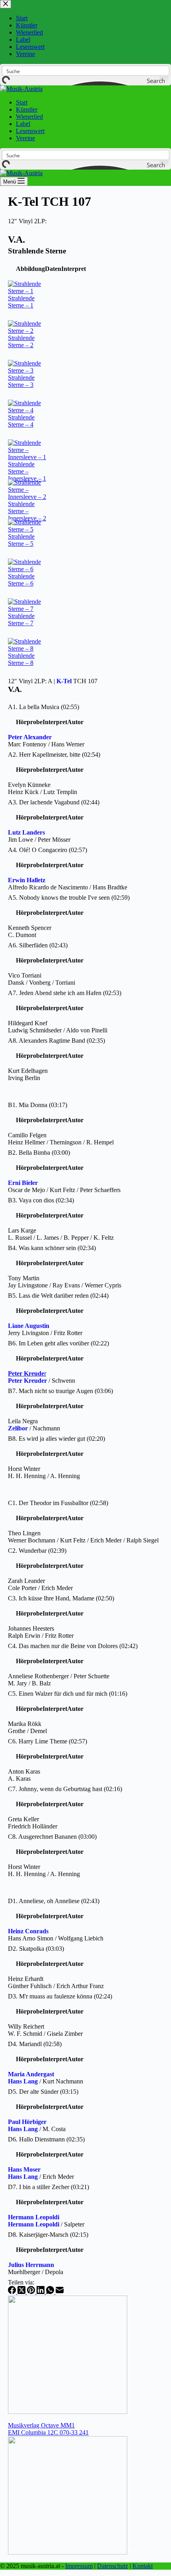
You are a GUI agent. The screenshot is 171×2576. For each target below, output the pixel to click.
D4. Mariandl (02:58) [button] (35, 2044)
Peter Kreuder (27, 1381)
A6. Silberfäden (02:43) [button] (38, 945)
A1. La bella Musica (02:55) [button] (44, 707)
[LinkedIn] (41, 2292)
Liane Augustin (29, 1326)
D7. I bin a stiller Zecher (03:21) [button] (49, 2187)
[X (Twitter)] (22, 2292)
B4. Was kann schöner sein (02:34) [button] (52, 1248)
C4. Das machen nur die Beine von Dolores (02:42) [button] (73, 1646)
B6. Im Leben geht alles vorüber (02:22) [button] (58, 1343)
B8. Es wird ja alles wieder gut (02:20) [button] (56, 1439)
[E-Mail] (60, 2292)
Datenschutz (113, 2566)
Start (22, 102)
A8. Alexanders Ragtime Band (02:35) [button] (56, 1041)
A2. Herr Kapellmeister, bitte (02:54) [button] (54, 755)
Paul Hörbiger (27, 2122)
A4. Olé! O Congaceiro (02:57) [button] (48, 850)
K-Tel (64, 681)
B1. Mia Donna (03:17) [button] (38, 1105)
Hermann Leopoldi (34, 2217)
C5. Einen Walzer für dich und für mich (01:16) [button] (68, 1694)
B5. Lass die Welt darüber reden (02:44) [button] (58, 1296)
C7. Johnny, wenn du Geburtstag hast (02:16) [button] (65, 1789)
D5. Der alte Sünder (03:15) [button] (43, 2092)
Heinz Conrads (28, 1931)
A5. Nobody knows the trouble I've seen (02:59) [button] (69, 898)
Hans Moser (24, 2169)
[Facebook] (13, 2292)
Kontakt (143, 2566)
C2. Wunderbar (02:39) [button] (37, 1551)
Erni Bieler (23, 1183)
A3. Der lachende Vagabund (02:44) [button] (54, 802)
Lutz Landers (26, 832)
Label (23, 124)
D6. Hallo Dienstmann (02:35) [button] (46, 2139)
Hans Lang (23, 2081)
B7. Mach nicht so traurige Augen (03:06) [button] (60, 1391)
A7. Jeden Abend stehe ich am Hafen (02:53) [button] (65, 993)
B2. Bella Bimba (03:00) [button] (39, 1153)
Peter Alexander (30, 737)
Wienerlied (29, 117)
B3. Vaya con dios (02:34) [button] (41, 1200)
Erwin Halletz (27, 880)
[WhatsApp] (51, 2292)
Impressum (79, 2566)
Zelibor (18, 1428)
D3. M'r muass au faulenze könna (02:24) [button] (60, 1996)
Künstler (27, 109)
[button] (30, 269)
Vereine (25, 138)
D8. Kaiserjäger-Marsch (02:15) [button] (48, 2235)
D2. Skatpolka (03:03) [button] (36, 1949)
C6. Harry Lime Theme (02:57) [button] (48, 1741)
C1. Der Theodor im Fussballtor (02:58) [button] (58, 1503)
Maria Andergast (31, 2074)
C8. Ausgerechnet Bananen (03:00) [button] (52, 1837)
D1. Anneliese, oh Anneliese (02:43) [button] (54, 1901)
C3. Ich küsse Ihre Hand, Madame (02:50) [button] (61, 1598)
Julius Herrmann (31, 2265)
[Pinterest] (32, 2292)
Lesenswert (30, 131)
